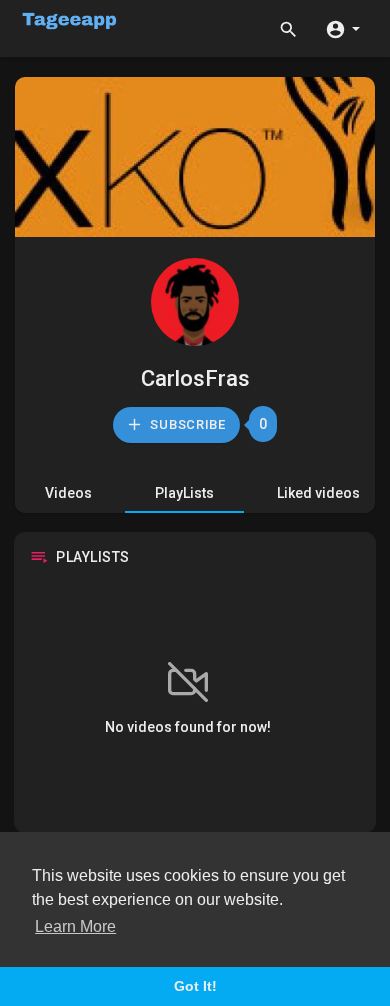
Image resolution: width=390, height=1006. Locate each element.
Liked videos (318, 493)
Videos (68, 493)
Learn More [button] (75, 926)
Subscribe (186, 424)
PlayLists (184, 493)
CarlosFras (195, 378)
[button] (342, 28)
